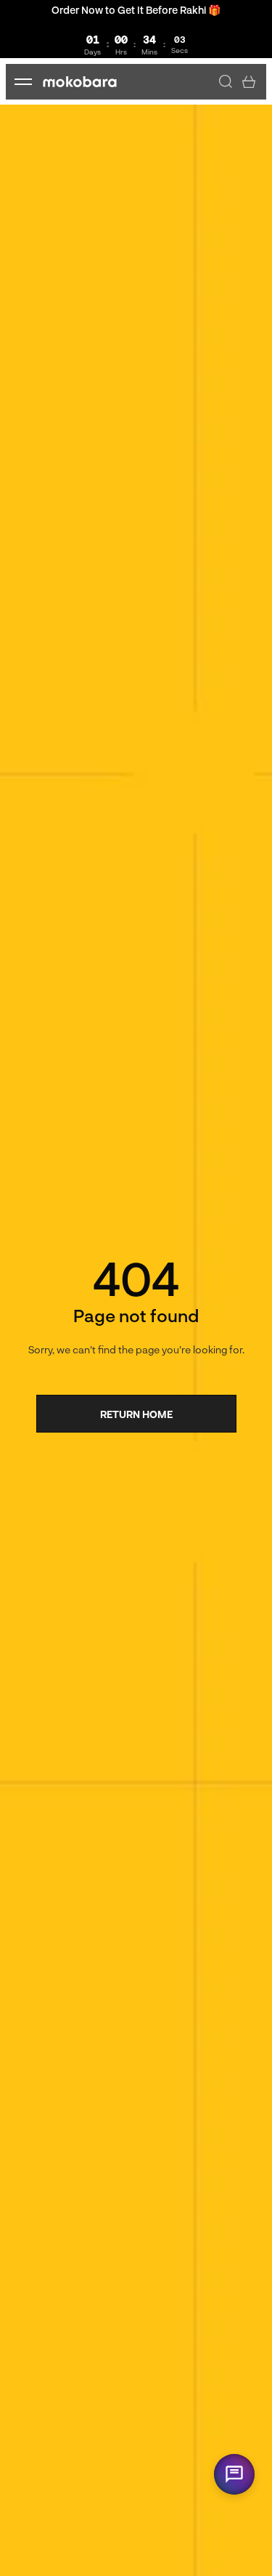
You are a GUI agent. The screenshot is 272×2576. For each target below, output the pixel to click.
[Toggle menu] (23, 81)
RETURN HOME (136, 1414)
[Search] (226, 81)
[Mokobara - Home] (80, 82)
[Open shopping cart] (249, 81)
